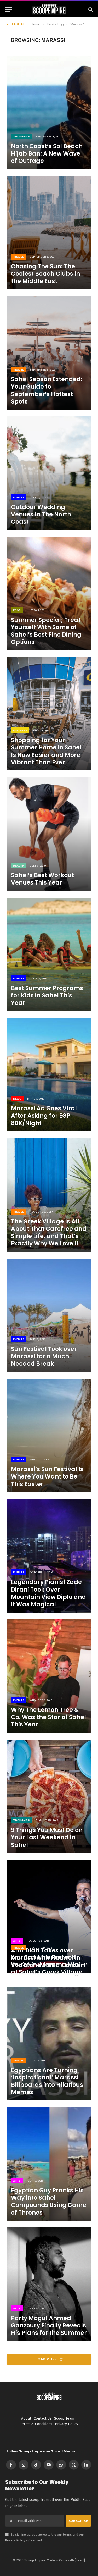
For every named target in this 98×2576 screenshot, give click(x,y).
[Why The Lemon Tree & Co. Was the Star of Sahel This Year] (49, 1676)
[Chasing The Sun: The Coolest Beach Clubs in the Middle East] (49, 233)
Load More (47, 2359)
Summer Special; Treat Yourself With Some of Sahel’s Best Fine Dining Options (46, 631)
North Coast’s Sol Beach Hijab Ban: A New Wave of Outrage (47, 154)
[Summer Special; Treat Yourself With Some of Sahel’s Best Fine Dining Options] (49, 594)
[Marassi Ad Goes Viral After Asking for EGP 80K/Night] (49, 1075)
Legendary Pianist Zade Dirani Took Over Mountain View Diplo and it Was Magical (48, 1593)
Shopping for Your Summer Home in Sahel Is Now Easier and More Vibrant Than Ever (46, 751)
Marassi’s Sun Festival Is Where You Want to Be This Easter (47, 1477)
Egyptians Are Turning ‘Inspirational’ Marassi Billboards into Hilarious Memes (47, 2081)
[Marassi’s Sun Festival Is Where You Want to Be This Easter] (49, 1435)
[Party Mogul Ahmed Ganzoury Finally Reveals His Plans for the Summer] (49, 2284)
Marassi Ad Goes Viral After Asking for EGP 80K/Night (44, 1116)
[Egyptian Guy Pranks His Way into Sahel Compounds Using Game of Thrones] (49, 2164)
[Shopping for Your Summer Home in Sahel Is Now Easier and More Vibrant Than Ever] (49, 714)
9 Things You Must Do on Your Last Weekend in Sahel (47, 1837)
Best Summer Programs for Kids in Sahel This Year (47, 995)
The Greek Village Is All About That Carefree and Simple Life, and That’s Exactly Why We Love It (49, 1232)
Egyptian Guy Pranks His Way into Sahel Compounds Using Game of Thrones (49, 2201)
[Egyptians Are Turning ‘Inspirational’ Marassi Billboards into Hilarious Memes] (49, 2044)
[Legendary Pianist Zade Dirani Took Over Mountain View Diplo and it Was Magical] (49, 1556)
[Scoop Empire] (49, 9)
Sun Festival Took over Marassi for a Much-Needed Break (44, 1356)
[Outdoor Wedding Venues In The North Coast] (49, 473)
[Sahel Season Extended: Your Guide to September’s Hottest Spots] (49, 353)
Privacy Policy (15, 2540)
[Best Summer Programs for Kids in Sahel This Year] (49, 954)
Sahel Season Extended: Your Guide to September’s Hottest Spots (47, 390)
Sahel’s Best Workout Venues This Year (42, 879)
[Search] (90, 9)
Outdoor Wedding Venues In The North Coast (41, 514)
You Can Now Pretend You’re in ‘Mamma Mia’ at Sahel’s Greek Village (47, 1965)
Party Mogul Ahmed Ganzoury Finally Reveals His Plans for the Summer (49, 2326)
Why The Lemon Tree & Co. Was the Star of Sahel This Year (48, 1717)
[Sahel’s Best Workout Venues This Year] (49, 834)
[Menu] (9, 9)
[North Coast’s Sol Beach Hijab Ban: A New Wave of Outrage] (49, 112)
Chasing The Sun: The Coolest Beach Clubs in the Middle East (45, 274)
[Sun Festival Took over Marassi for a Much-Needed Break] (49, 1315)
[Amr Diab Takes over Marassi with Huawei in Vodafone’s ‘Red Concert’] (49, 1916)
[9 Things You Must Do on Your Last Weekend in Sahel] (49, 1796)
